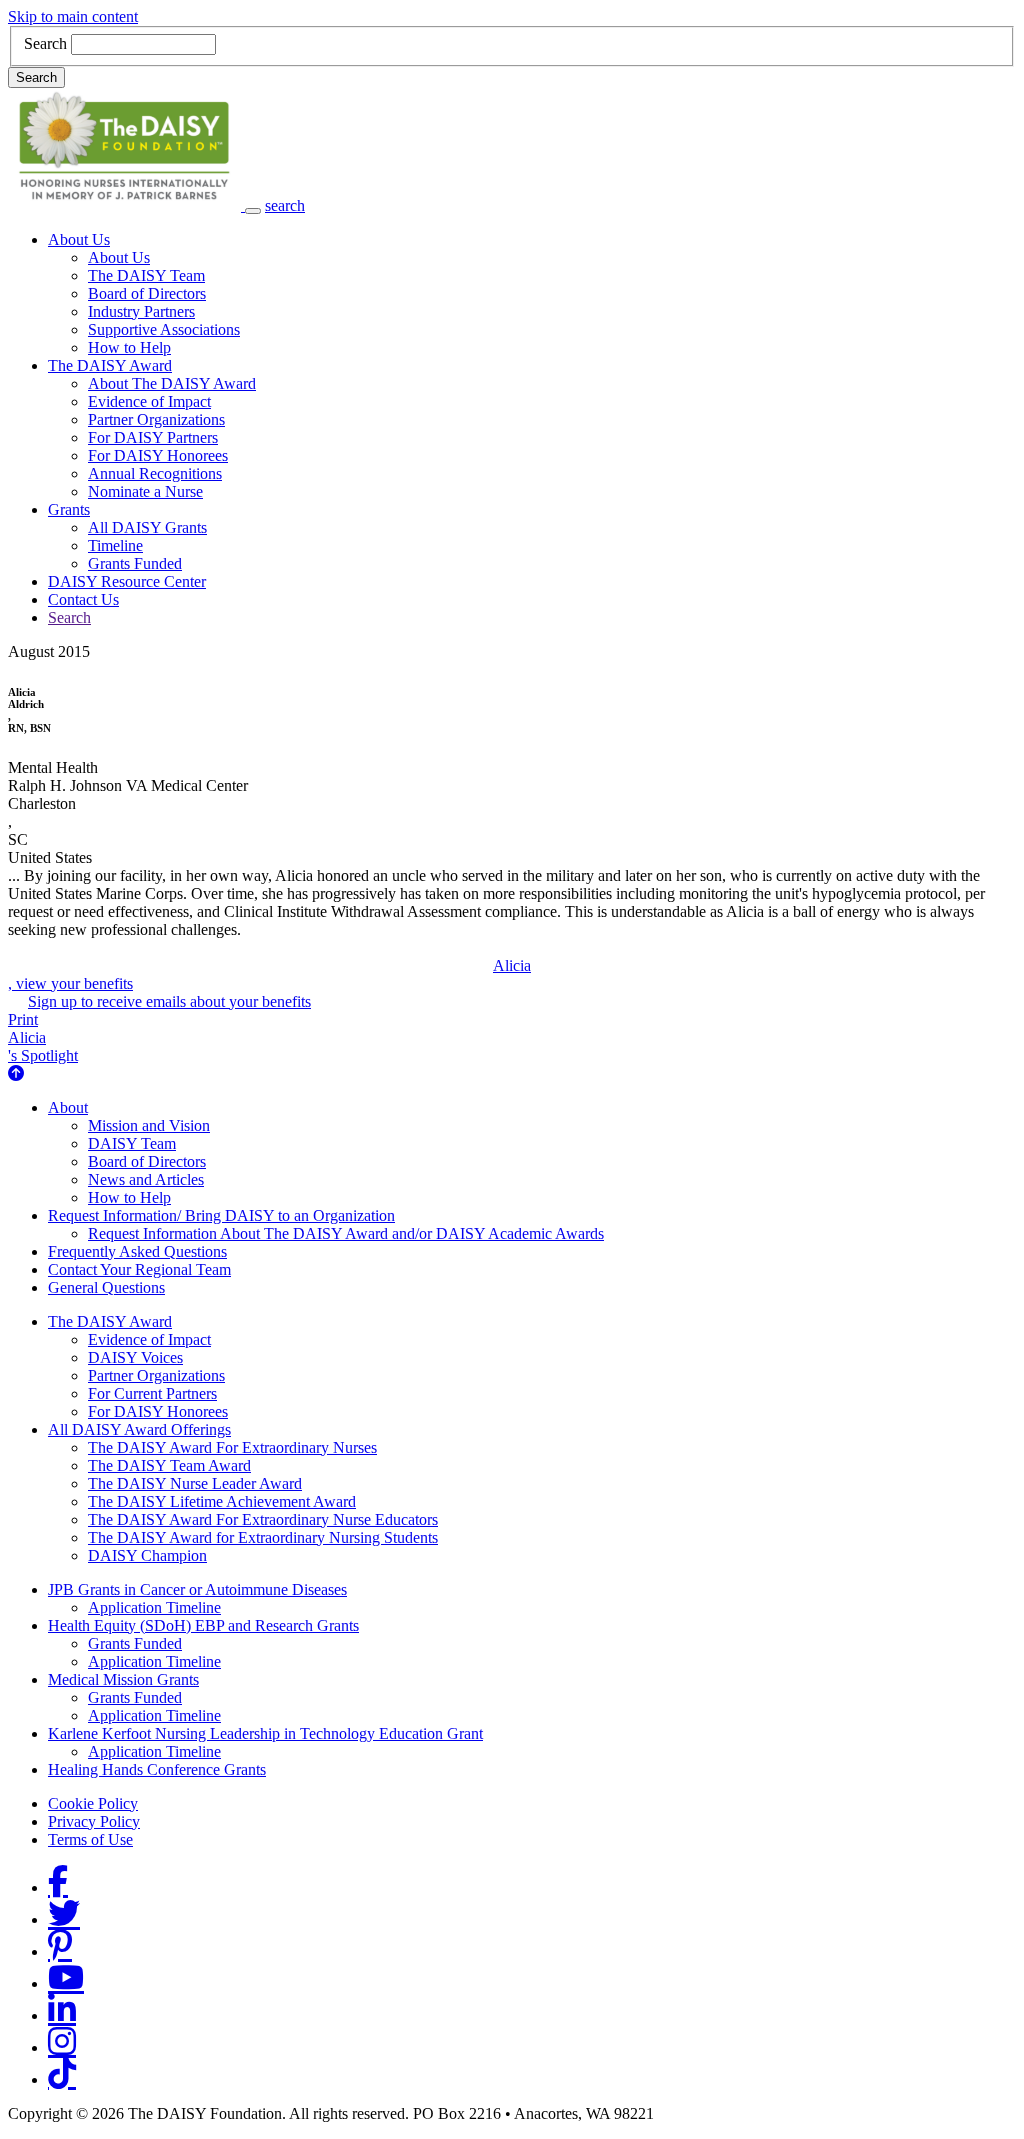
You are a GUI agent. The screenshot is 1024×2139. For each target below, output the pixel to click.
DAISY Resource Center (127, 581)
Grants (69, 509)
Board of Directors (147, 293)
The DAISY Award (110, 365)
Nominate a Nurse (145, 491)
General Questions (106, 1287)
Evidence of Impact (149, 401)
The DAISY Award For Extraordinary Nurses (232, 1447)
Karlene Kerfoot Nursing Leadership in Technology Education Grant (265, 1733)
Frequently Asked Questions (137, 1251)
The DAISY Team (146, 275)
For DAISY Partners (153, 437)
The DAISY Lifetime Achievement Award (222, 1501)
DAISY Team (132, 1143)
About (68, 1107)
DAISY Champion (147, 1555)
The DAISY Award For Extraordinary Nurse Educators (263, 1519)
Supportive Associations (164, 329)
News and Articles (146, 1179)
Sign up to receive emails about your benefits (169, 1001)
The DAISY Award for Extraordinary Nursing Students (263, 1537)
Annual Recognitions (155, 473)
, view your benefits (269, 974)
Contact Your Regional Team (139, 1269)
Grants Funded (135, 563)
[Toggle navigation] (253, 211)
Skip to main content (73, 16)
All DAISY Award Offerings (139, 1429)
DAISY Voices (135, 1357)
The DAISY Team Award (169, 1465)
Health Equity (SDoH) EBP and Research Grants (203, 1625)
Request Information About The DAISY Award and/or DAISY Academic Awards (346, 1233)
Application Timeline (154, 1607)
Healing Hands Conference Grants (157, 1769)
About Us (79, 239)
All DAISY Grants (147, 527)
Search (45, 43)
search (285, 205)
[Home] (126, 205)
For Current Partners (152, 1393)
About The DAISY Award (172, 383)
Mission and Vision (149, 1125)
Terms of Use (90, 1839)
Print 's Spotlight (43, 1037)
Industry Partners (141, 311)
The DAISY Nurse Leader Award (195, 1483)
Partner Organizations (156, 419)
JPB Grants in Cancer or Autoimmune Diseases (197, 1589)
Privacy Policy (94, 1821)
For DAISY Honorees (158, 455)
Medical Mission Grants (123, 1679)
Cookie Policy (93, 1803)
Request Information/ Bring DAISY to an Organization (221, 1215)
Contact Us (83, 599)
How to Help (129, 347)
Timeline (115, 545)
